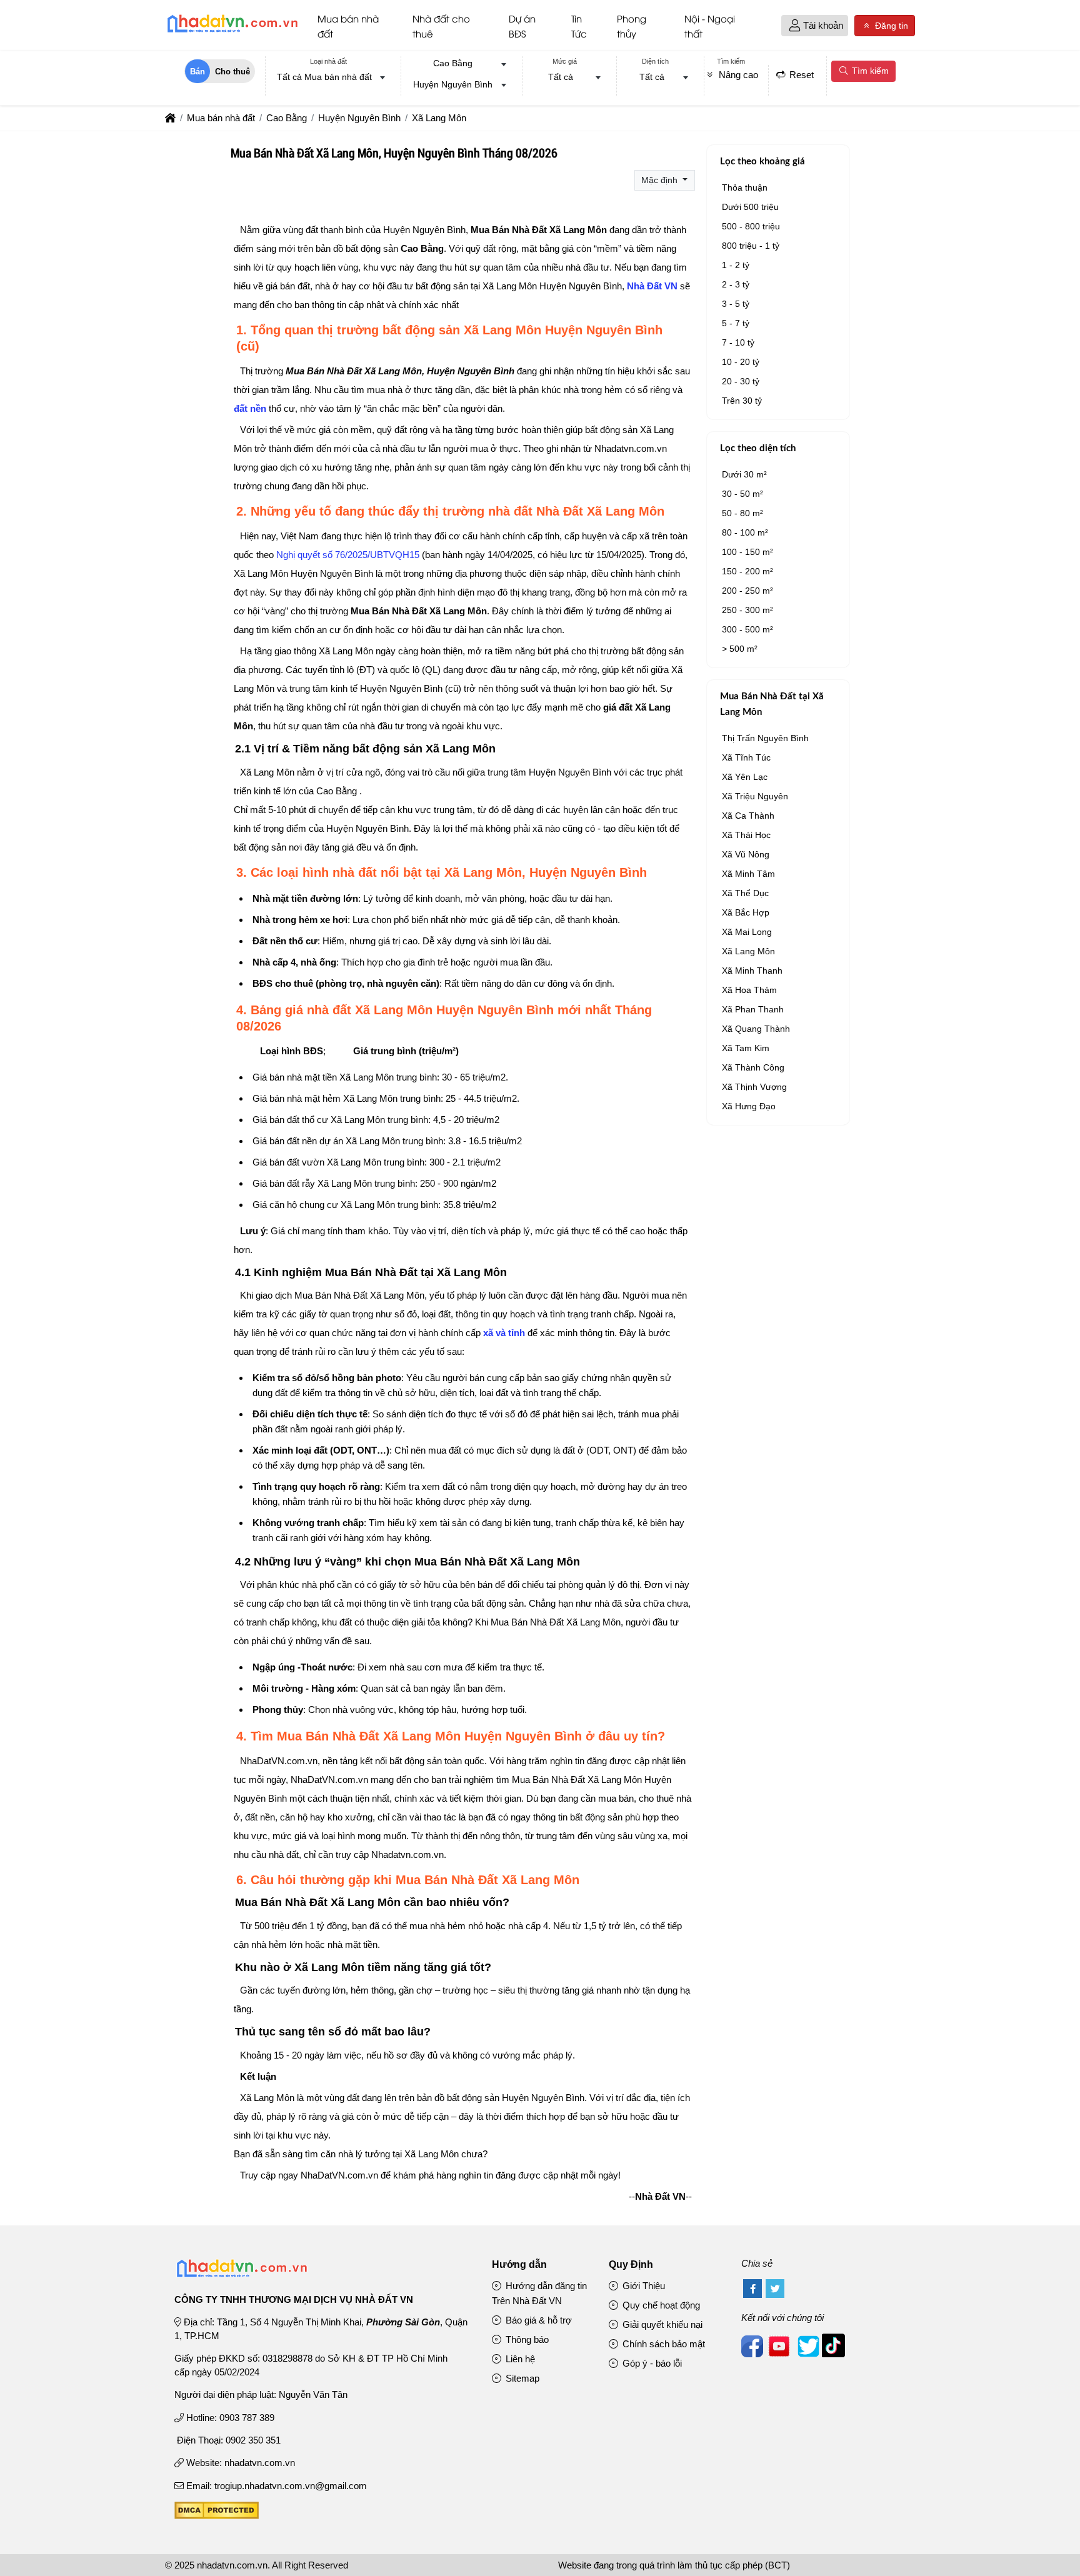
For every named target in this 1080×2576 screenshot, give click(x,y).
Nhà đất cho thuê (441, 26)
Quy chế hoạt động (660, 2305)
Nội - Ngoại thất (710, 26)
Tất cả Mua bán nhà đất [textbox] (324, 77)
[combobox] (328, 78)
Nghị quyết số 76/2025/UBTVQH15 (348, 555)
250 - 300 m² (747, 610)
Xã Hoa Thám (749, 990)
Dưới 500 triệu (750, 207)
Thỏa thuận (745, 187)
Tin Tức (579, 26)
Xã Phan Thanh (753, 1009)
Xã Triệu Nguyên (755, 796)
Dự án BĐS (522, 26)
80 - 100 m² (745, 532)
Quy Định (631, 2264)
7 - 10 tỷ (738, 342)
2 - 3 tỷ (736, 284)
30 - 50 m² (742, 494)
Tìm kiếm (869, 71)
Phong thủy (632, 26)
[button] (795, 26)
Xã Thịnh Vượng (754, 1087)
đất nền (250, 408)
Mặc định (661, 180)
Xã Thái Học (746, 835)
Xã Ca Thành (748, 816)
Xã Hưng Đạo (749, 1106)
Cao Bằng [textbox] (453, 63)
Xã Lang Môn (748, 951)
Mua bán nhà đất (348, 26)
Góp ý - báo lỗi (651, 2363)
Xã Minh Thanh (752, 971)
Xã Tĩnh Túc (746, 757)
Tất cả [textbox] (561, 77)
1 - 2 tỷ (736, 265)
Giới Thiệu (642, 2286)
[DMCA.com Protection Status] (217, 2516)
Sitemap (521, 2378)
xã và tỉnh (504, 1333)
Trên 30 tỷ (742, 401)
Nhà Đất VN (652, 286)
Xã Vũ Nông (746, 854)
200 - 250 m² (747, 591)
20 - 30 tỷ (741, 381)
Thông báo (526, 2339)
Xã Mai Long (747, 932)
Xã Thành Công (753, 1067)
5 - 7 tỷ (736, 323)
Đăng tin (890, 26)
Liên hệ (519, 2359)
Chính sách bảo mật (662, 2344)
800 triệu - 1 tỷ (751, 246)
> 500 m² (740, 649)
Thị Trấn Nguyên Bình (765, 738)
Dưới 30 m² (744, 474)
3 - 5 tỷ (736, 304)
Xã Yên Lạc (745, 777)
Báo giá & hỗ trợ (537, 2320)
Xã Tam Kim (746, 1048)
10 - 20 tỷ (741, 362)
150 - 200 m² (747, 571)
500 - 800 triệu (751, 226)
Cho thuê (232, 72)
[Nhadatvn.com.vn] (232, 32)
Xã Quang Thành (756, 1029)
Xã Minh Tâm (748, 874)
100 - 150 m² (747, 552)
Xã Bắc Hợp (746, 912)
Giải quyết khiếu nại (661, 2324)
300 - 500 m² (747, 629)
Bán (197, 72)
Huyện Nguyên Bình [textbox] (453, 84)
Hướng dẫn (519, 2264)
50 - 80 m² (742, 513)
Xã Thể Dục (745, 893)
